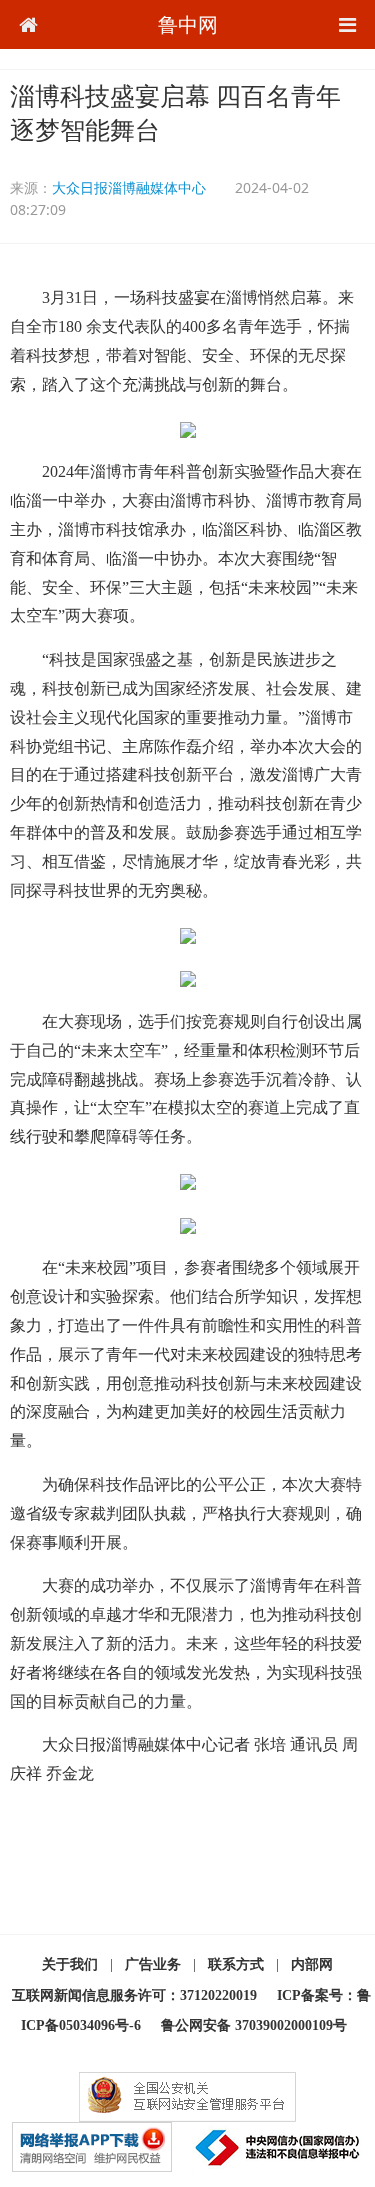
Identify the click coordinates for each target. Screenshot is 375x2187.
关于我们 (70, 1964)
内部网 (312, 1964)
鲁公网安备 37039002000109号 (254, 2025)
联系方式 (236, 1964)
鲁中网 (188, 24)
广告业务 (153, 1964)
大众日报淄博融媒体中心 (129, 187)
